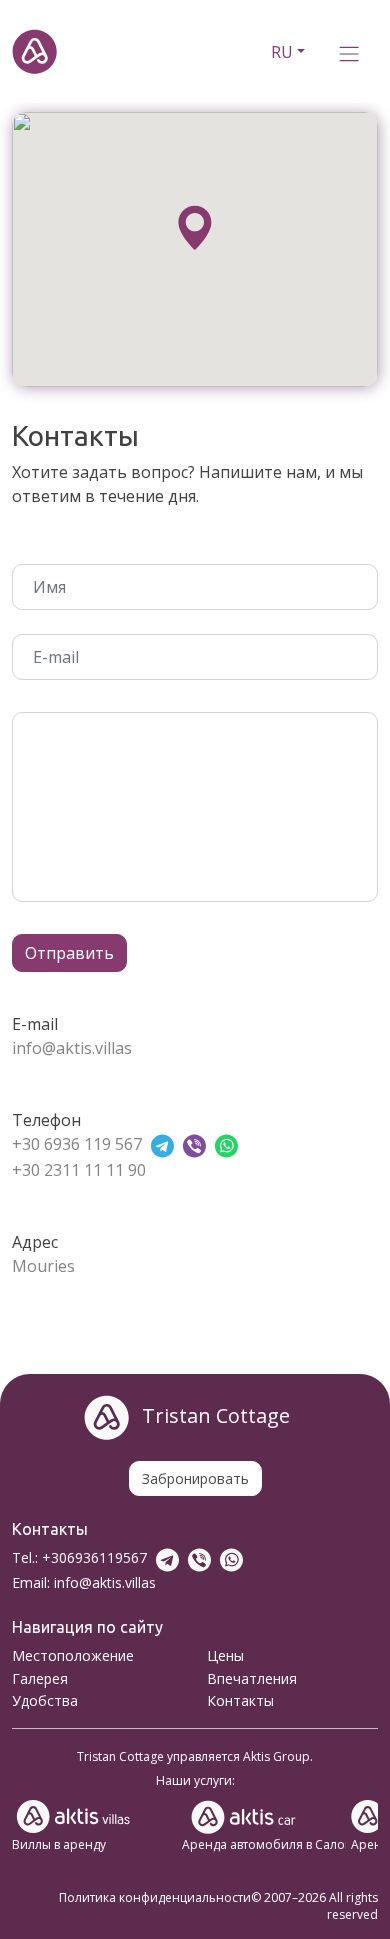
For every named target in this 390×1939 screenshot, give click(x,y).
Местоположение (73, 1655)
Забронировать (195, 1478)
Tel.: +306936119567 (79, 1557)
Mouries (43, 1266)
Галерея (40, 1678)
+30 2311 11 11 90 (79, 1170)
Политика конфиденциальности (155, 1897)
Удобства (45, 1700)
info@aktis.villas (72, 1048)
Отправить (69, 953)
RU (282, 52)
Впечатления (252, 1678)
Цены (225, 1655)
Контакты (240, 1700)
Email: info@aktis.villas (84, 1582)
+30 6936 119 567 (77, 1144)
